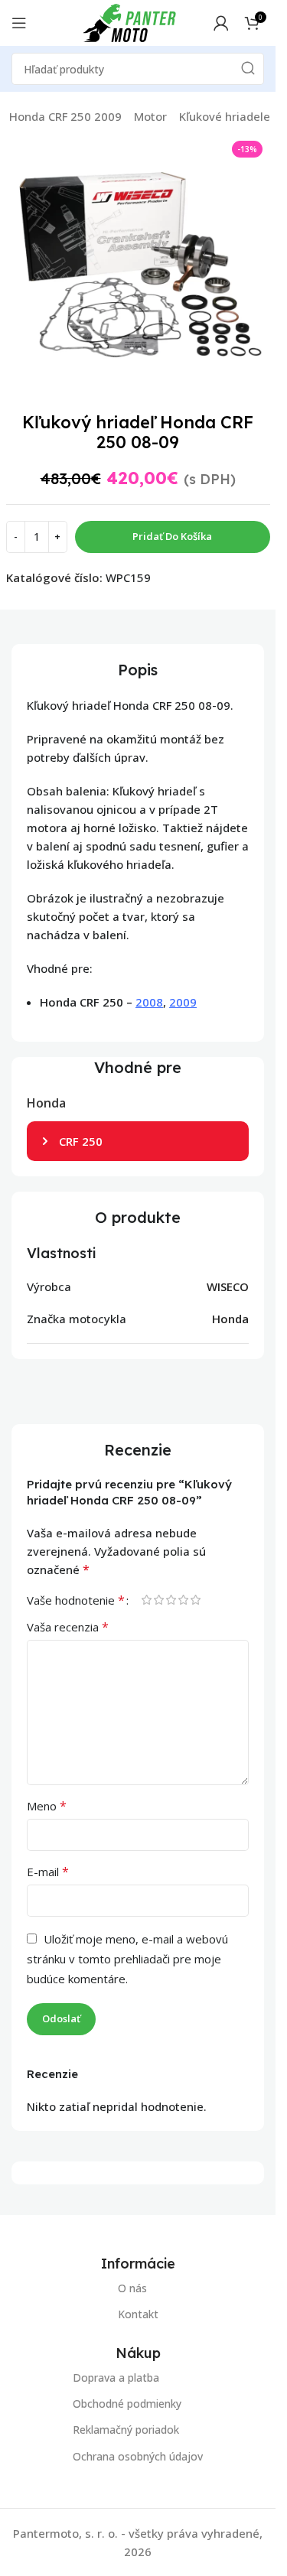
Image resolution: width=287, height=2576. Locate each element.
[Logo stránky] (129, 21)
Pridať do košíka (172, 536)
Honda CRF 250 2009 (65, 116)
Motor (150, 116)
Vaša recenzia (68, 1627)
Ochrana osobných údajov (138, 2456)
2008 (149, 1002)
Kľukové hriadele (225, 116)
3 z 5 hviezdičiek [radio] (171, 1600)
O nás (132, 2288)
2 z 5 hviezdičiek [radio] (158, 1600)
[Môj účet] (221, 23)
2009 (183, 1002)
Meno (47, 1806)
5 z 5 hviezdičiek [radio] (195, 1600)
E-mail (48, 1872)
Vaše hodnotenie (76, 1600)
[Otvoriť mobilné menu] (19, 23)
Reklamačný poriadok (126, 2430)
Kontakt (138, 2314)
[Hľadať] (248, 69)
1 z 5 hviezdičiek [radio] (146, 1600)
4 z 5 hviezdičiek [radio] (183, 1600)
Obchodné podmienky (127, 2404)
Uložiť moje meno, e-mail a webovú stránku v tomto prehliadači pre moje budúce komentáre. (127, 1959)
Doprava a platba (116, 2378)
